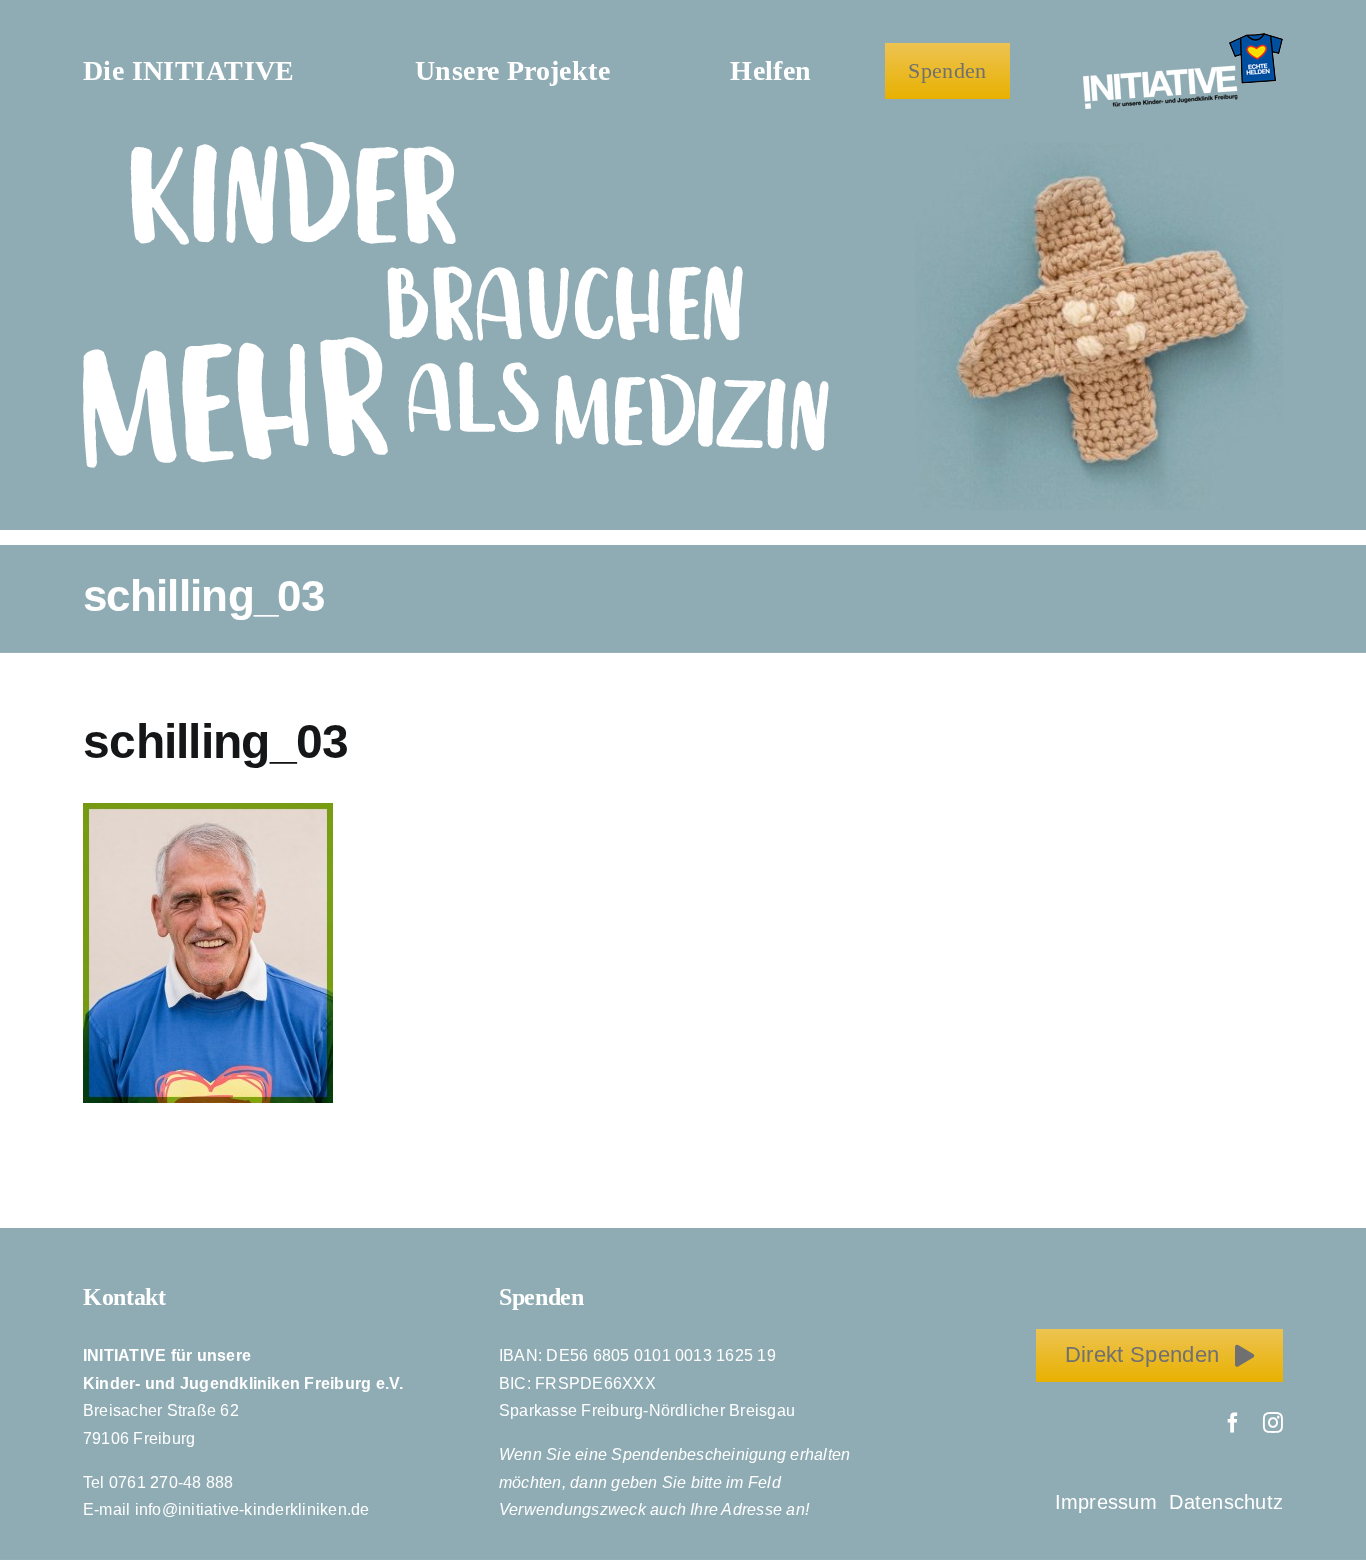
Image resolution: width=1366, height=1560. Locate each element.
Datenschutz (1226, 1502)
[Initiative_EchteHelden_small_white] (1183, 40)
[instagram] (1273, 1423)
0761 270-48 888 (171, 1482)
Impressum (1109, 1502)
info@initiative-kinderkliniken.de (252, 1509)
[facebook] (1233, 1423)
